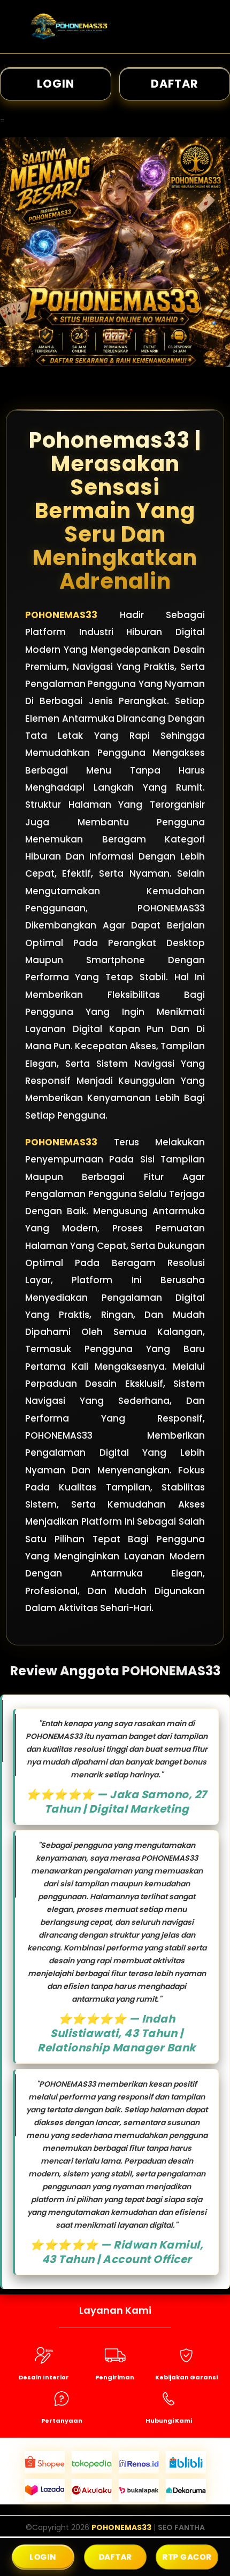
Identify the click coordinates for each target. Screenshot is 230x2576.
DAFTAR (115, 2557)
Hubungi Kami (169, 2421)
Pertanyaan (62, 2421)
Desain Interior (44, 2377)
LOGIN (56, 84)
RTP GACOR (187, 2557)
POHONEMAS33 (61, 615)
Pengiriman (115, 2377)
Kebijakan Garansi (186, 2377)
